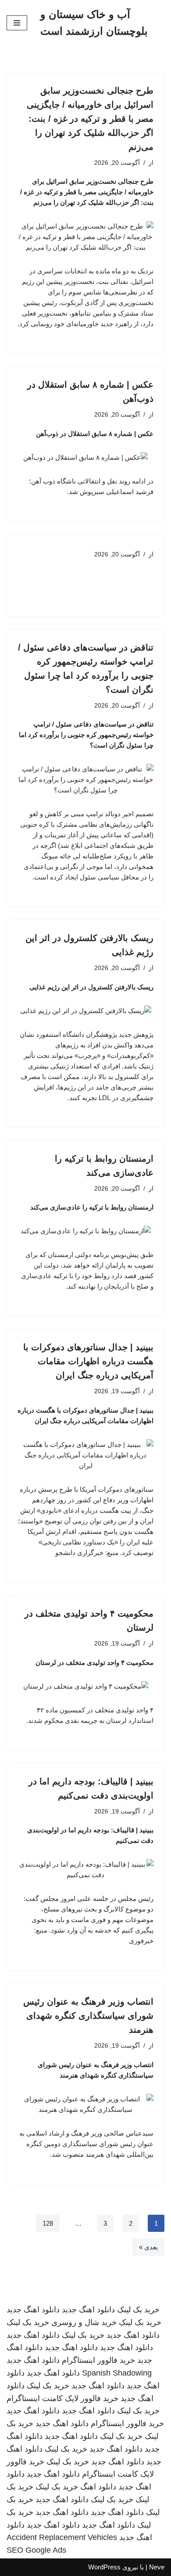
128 (48, 2223)
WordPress (104, 2567)
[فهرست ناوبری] (17, 23)
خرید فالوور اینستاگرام (98, 2360)
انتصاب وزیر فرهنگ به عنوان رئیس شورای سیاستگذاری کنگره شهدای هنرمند (88, 2016)
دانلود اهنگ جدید (88, 2310)
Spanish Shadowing (117, 2373)
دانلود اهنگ (98, 2487)
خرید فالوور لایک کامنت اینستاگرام (62, 2398)
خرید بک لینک (138, 2310)
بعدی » (148, 2247)
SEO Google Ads (36, 2550)
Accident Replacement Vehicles (62, 2537)
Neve (157, 2567)
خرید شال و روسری (84, 2322)
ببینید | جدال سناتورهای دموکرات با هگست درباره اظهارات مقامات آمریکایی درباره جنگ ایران (88, 1361)
